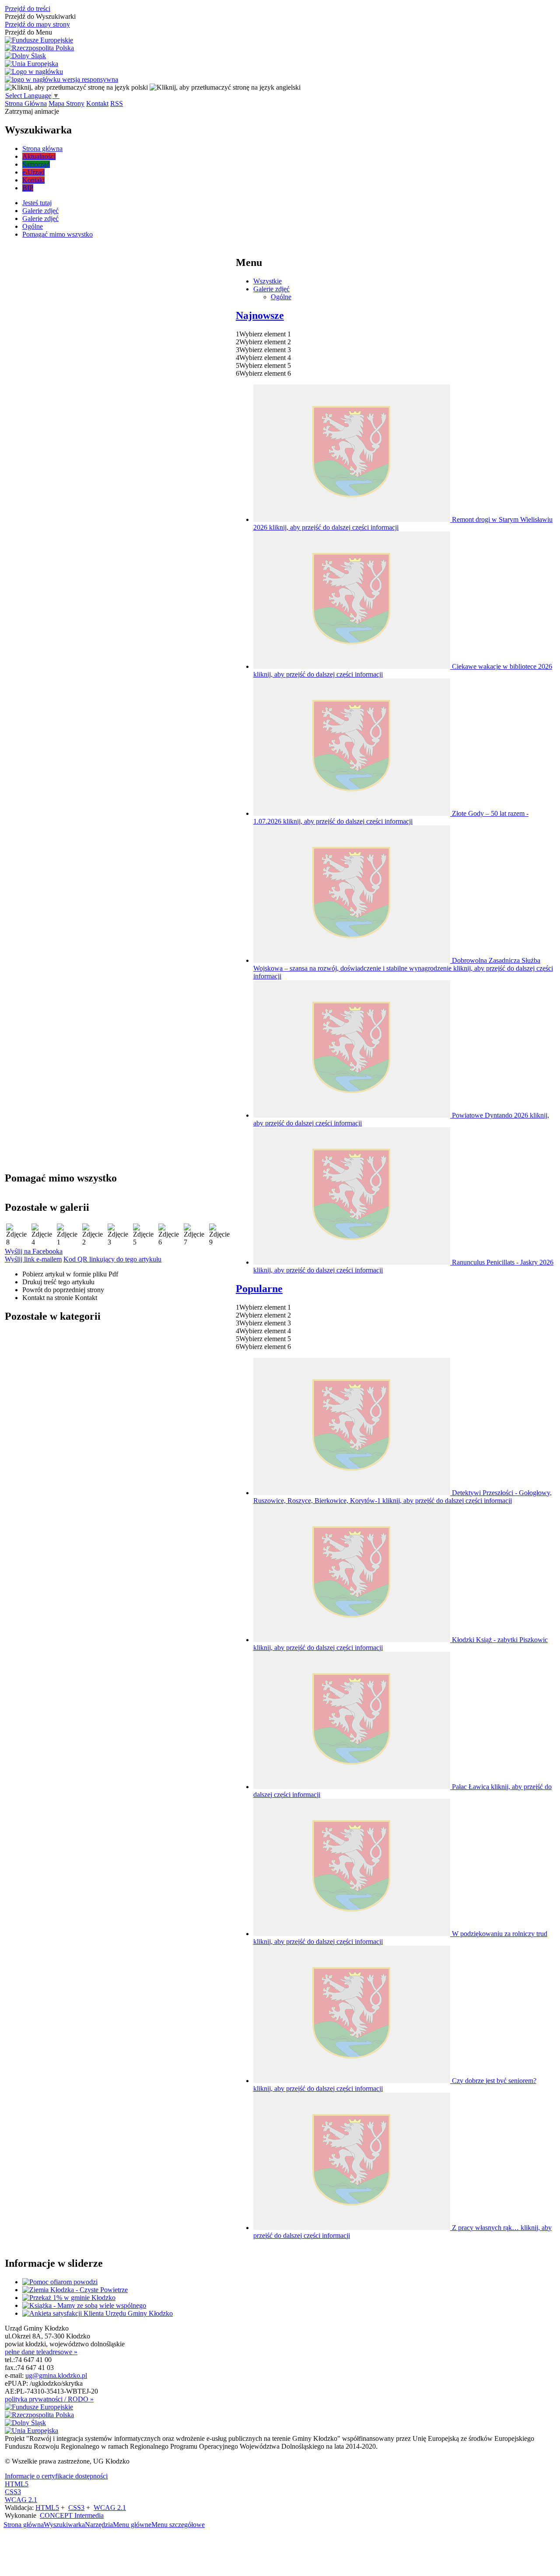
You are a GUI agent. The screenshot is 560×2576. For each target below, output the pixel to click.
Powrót (63, 1290)
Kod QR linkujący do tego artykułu (112, 1259)
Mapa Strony (66, 103)
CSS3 (13, 2492)
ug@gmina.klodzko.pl (56, 2375)
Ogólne (281, 297)
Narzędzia (99, 2525)
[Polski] (76, 87)
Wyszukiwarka (64, 2525)
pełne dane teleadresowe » (41, 2352)
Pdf (70, 1274)
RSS (117, 103)
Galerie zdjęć (271, 289)
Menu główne (132, 2525)
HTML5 (17, 2484)
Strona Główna (26, 103)
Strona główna (24, 2525)
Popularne (259, 1289)
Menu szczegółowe (178, 2525)
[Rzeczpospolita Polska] (39, 48)
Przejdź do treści (28, 9)
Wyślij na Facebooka (34, 1251)
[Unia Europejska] (31, 64)
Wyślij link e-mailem (33, 1259)
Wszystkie (268, 281)
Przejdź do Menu (28, 32)
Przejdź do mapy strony (37, 24)
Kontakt (97, 103)
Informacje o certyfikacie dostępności (56, 2476)
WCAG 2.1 (21, 2500)
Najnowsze (260, 315)
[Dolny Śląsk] (25, 56)
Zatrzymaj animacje (32, 111)
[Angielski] (225, 87)
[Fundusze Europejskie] (39, 40)
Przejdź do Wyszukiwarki (40, 16)
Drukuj (58, 1282)
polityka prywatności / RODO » (49, 2399)
